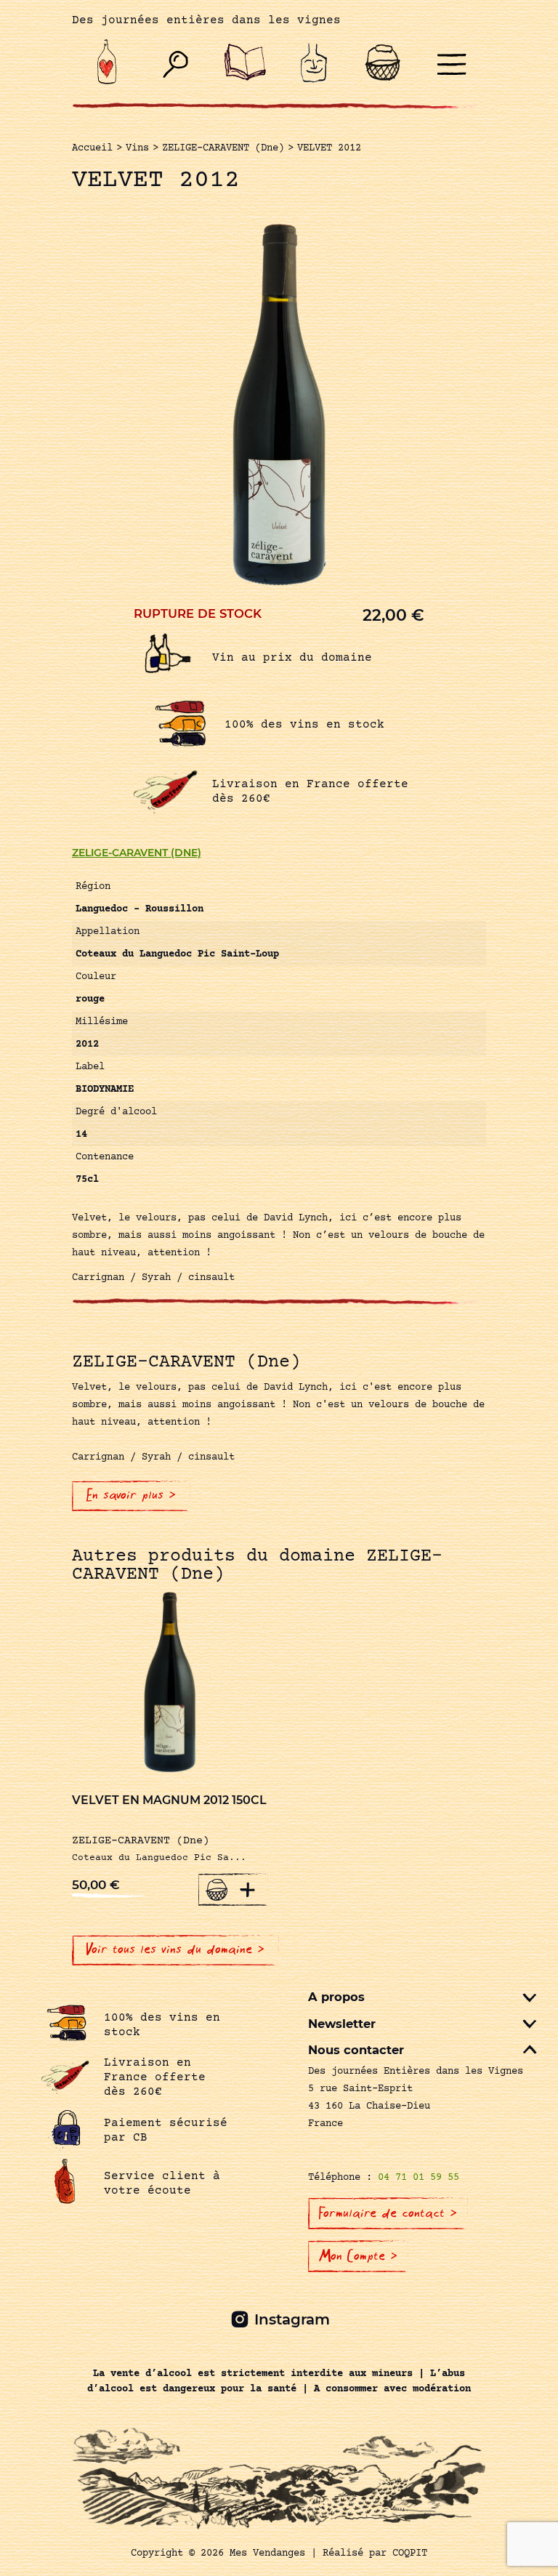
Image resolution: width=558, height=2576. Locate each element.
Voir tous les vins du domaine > (175, 1949)
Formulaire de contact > (388, 2213)
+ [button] (248, 1889)
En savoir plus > (131, 1495)
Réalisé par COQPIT (375, 2553)
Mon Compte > (358, 2256)
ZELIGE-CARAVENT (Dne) (137, 853)
